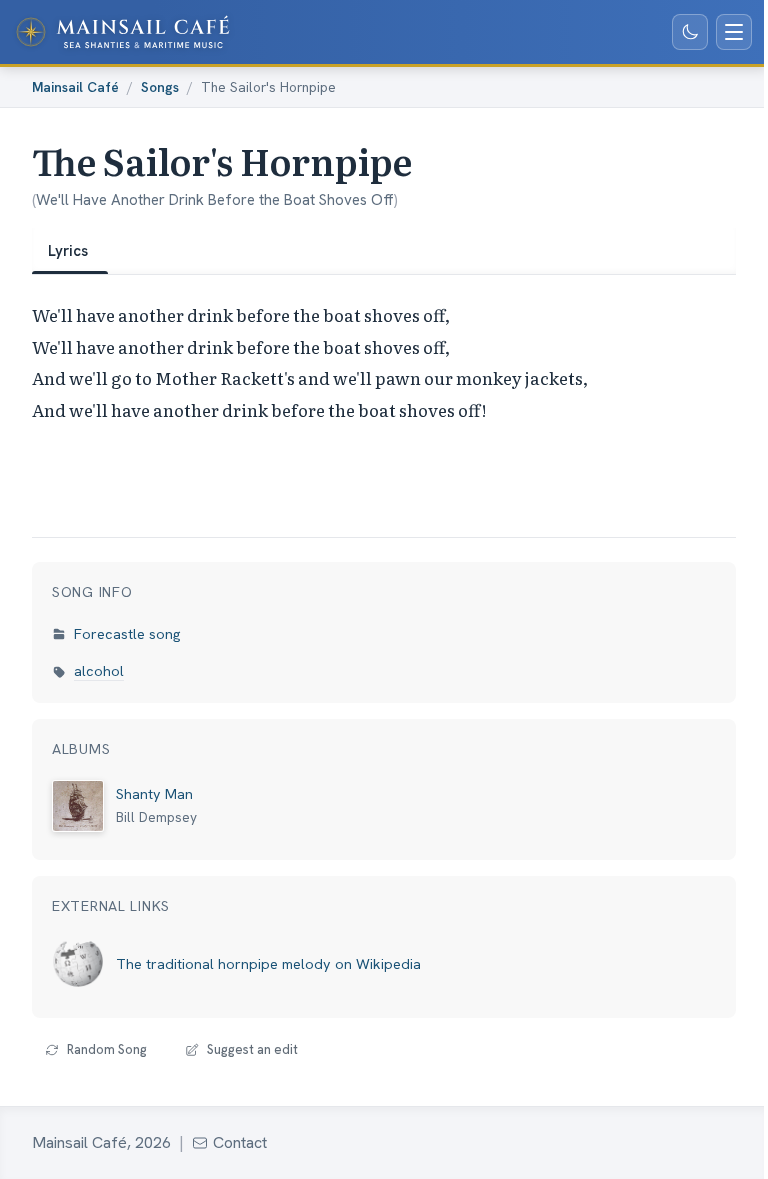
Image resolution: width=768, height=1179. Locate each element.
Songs (160, 87)
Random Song (107, 1049)
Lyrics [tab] (68, 251)
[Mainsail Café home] (123, 32)
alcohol (99, 671)
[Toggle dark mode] (690, 32)
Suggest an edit (252, 1049)
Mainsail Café (75, 87)
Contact (240, 1142)
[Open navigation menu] (734, 32)
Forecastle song (127, 634)
